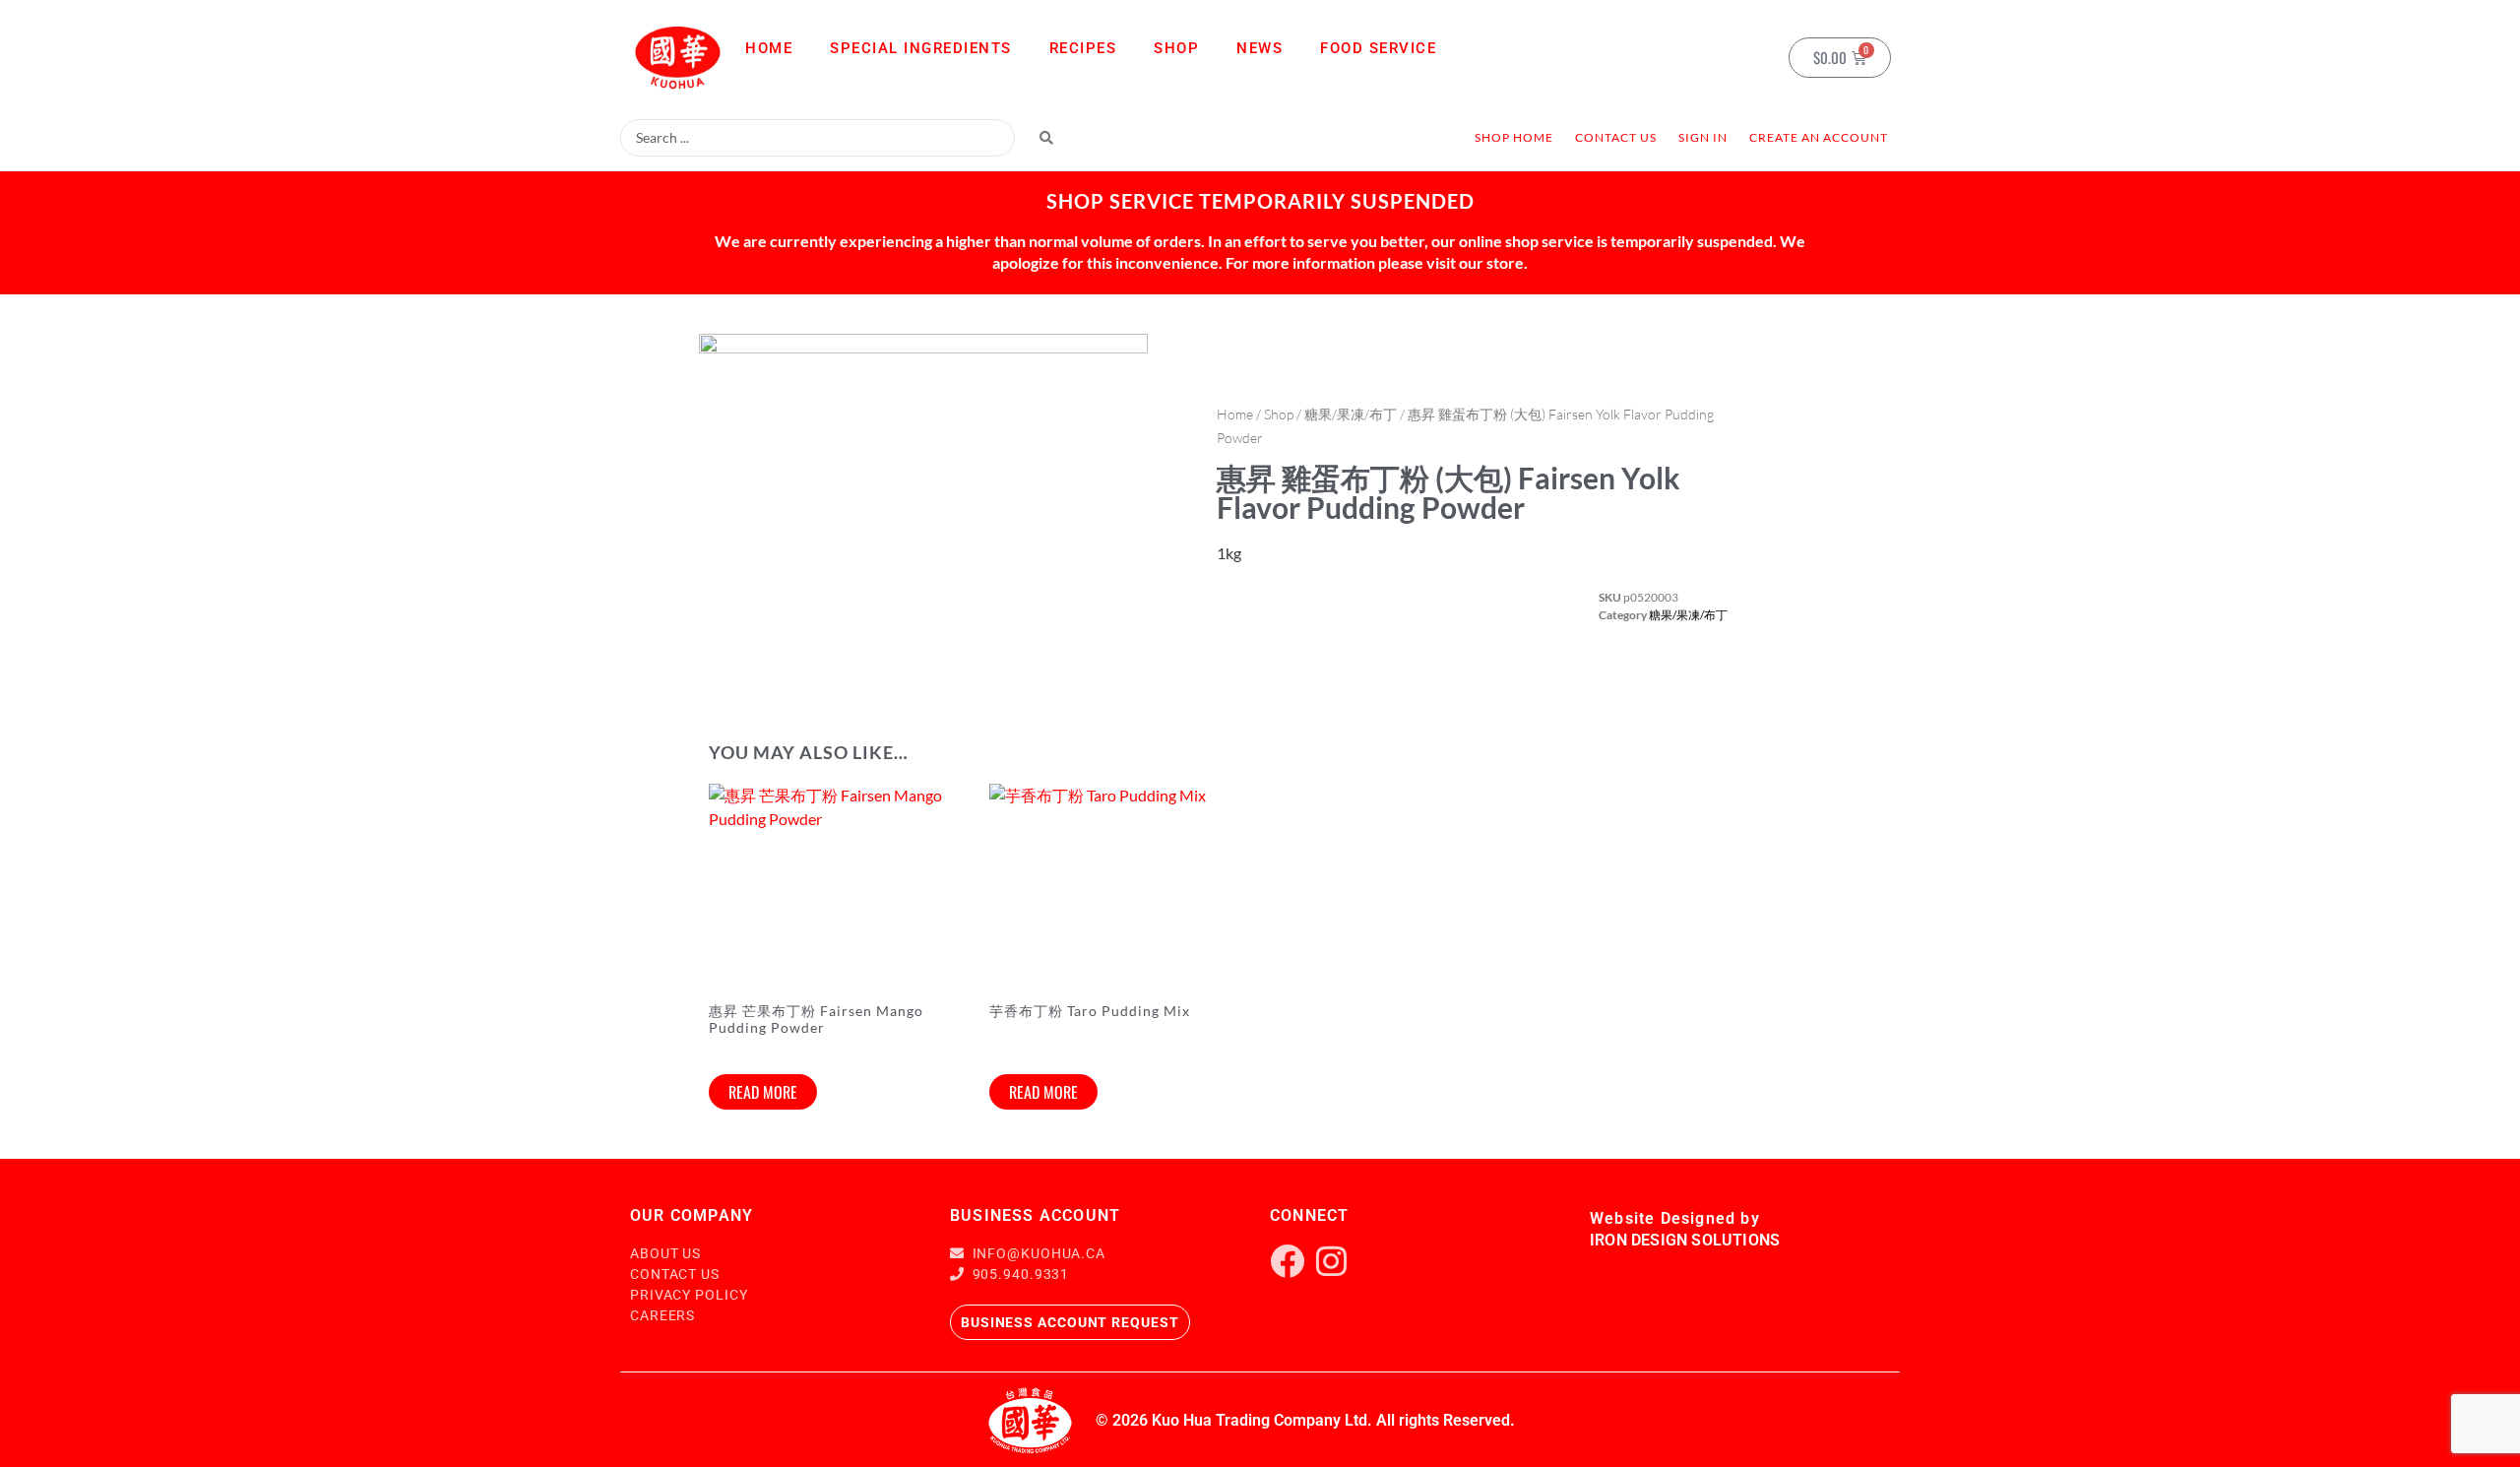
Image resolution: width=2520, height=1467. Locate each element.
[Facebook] (1287, 1261)
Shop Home (1514, 137)
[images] (923, 511)
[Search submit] (1046, 138)
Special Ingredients (921, 48)
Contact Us (1616, 137)
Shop (1176, 48)
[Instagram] (1331, 1261)
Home (769, 48)
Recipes (1083, 48)
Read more (763, 1092)
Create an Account (1819, 137)
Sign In (1703, 137)
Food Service (1378, 48)
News (1260, 48)
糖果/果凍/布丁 (1351, 414)
